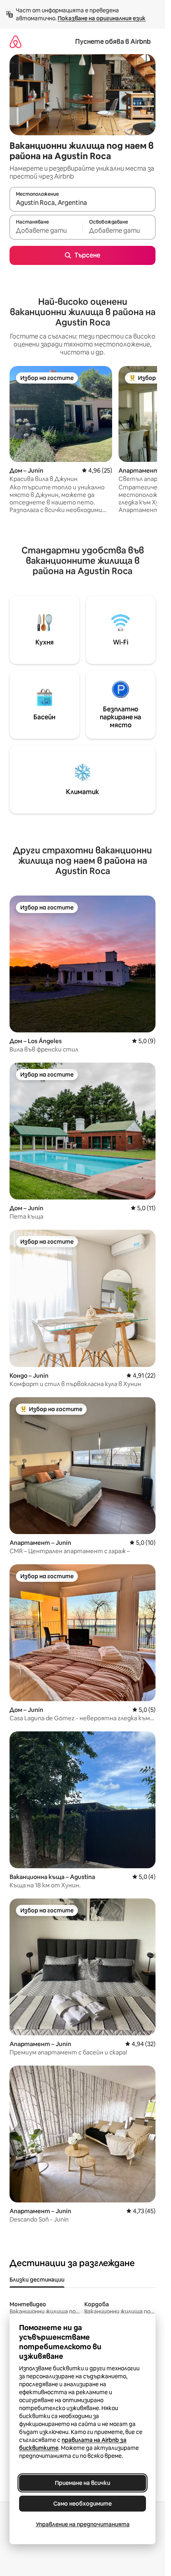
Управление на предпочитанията (83, 2524)
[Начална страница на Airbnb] (16, 42)
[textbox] (46, 231)
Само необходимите (83, 2504)
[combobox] (83, 203)
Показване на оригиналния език (102, 18)
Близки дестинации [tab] (37, 2280)
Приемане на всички (83, 2483)
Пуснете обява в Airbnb (113, 42)
